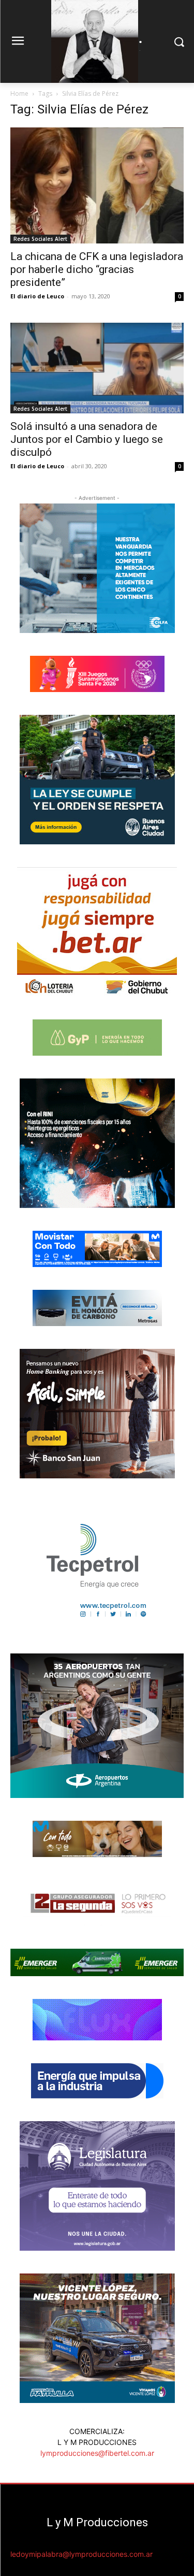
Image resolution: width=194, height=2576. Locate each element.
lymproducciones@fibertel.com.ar (97, 2453)
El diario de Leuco (37, 296)
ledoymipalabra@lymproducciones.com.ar (81, 2554)
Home (19, 93)
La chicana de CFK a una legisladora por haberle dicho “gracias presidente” (97, 269)
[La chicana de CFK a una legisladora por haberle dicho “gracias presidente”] (97, 185)
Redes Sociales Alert (40, 239)
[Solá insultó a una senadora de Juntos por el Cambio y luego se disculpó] (97, 368)
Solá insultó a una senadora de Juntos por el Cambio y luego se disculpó (87, 439)
